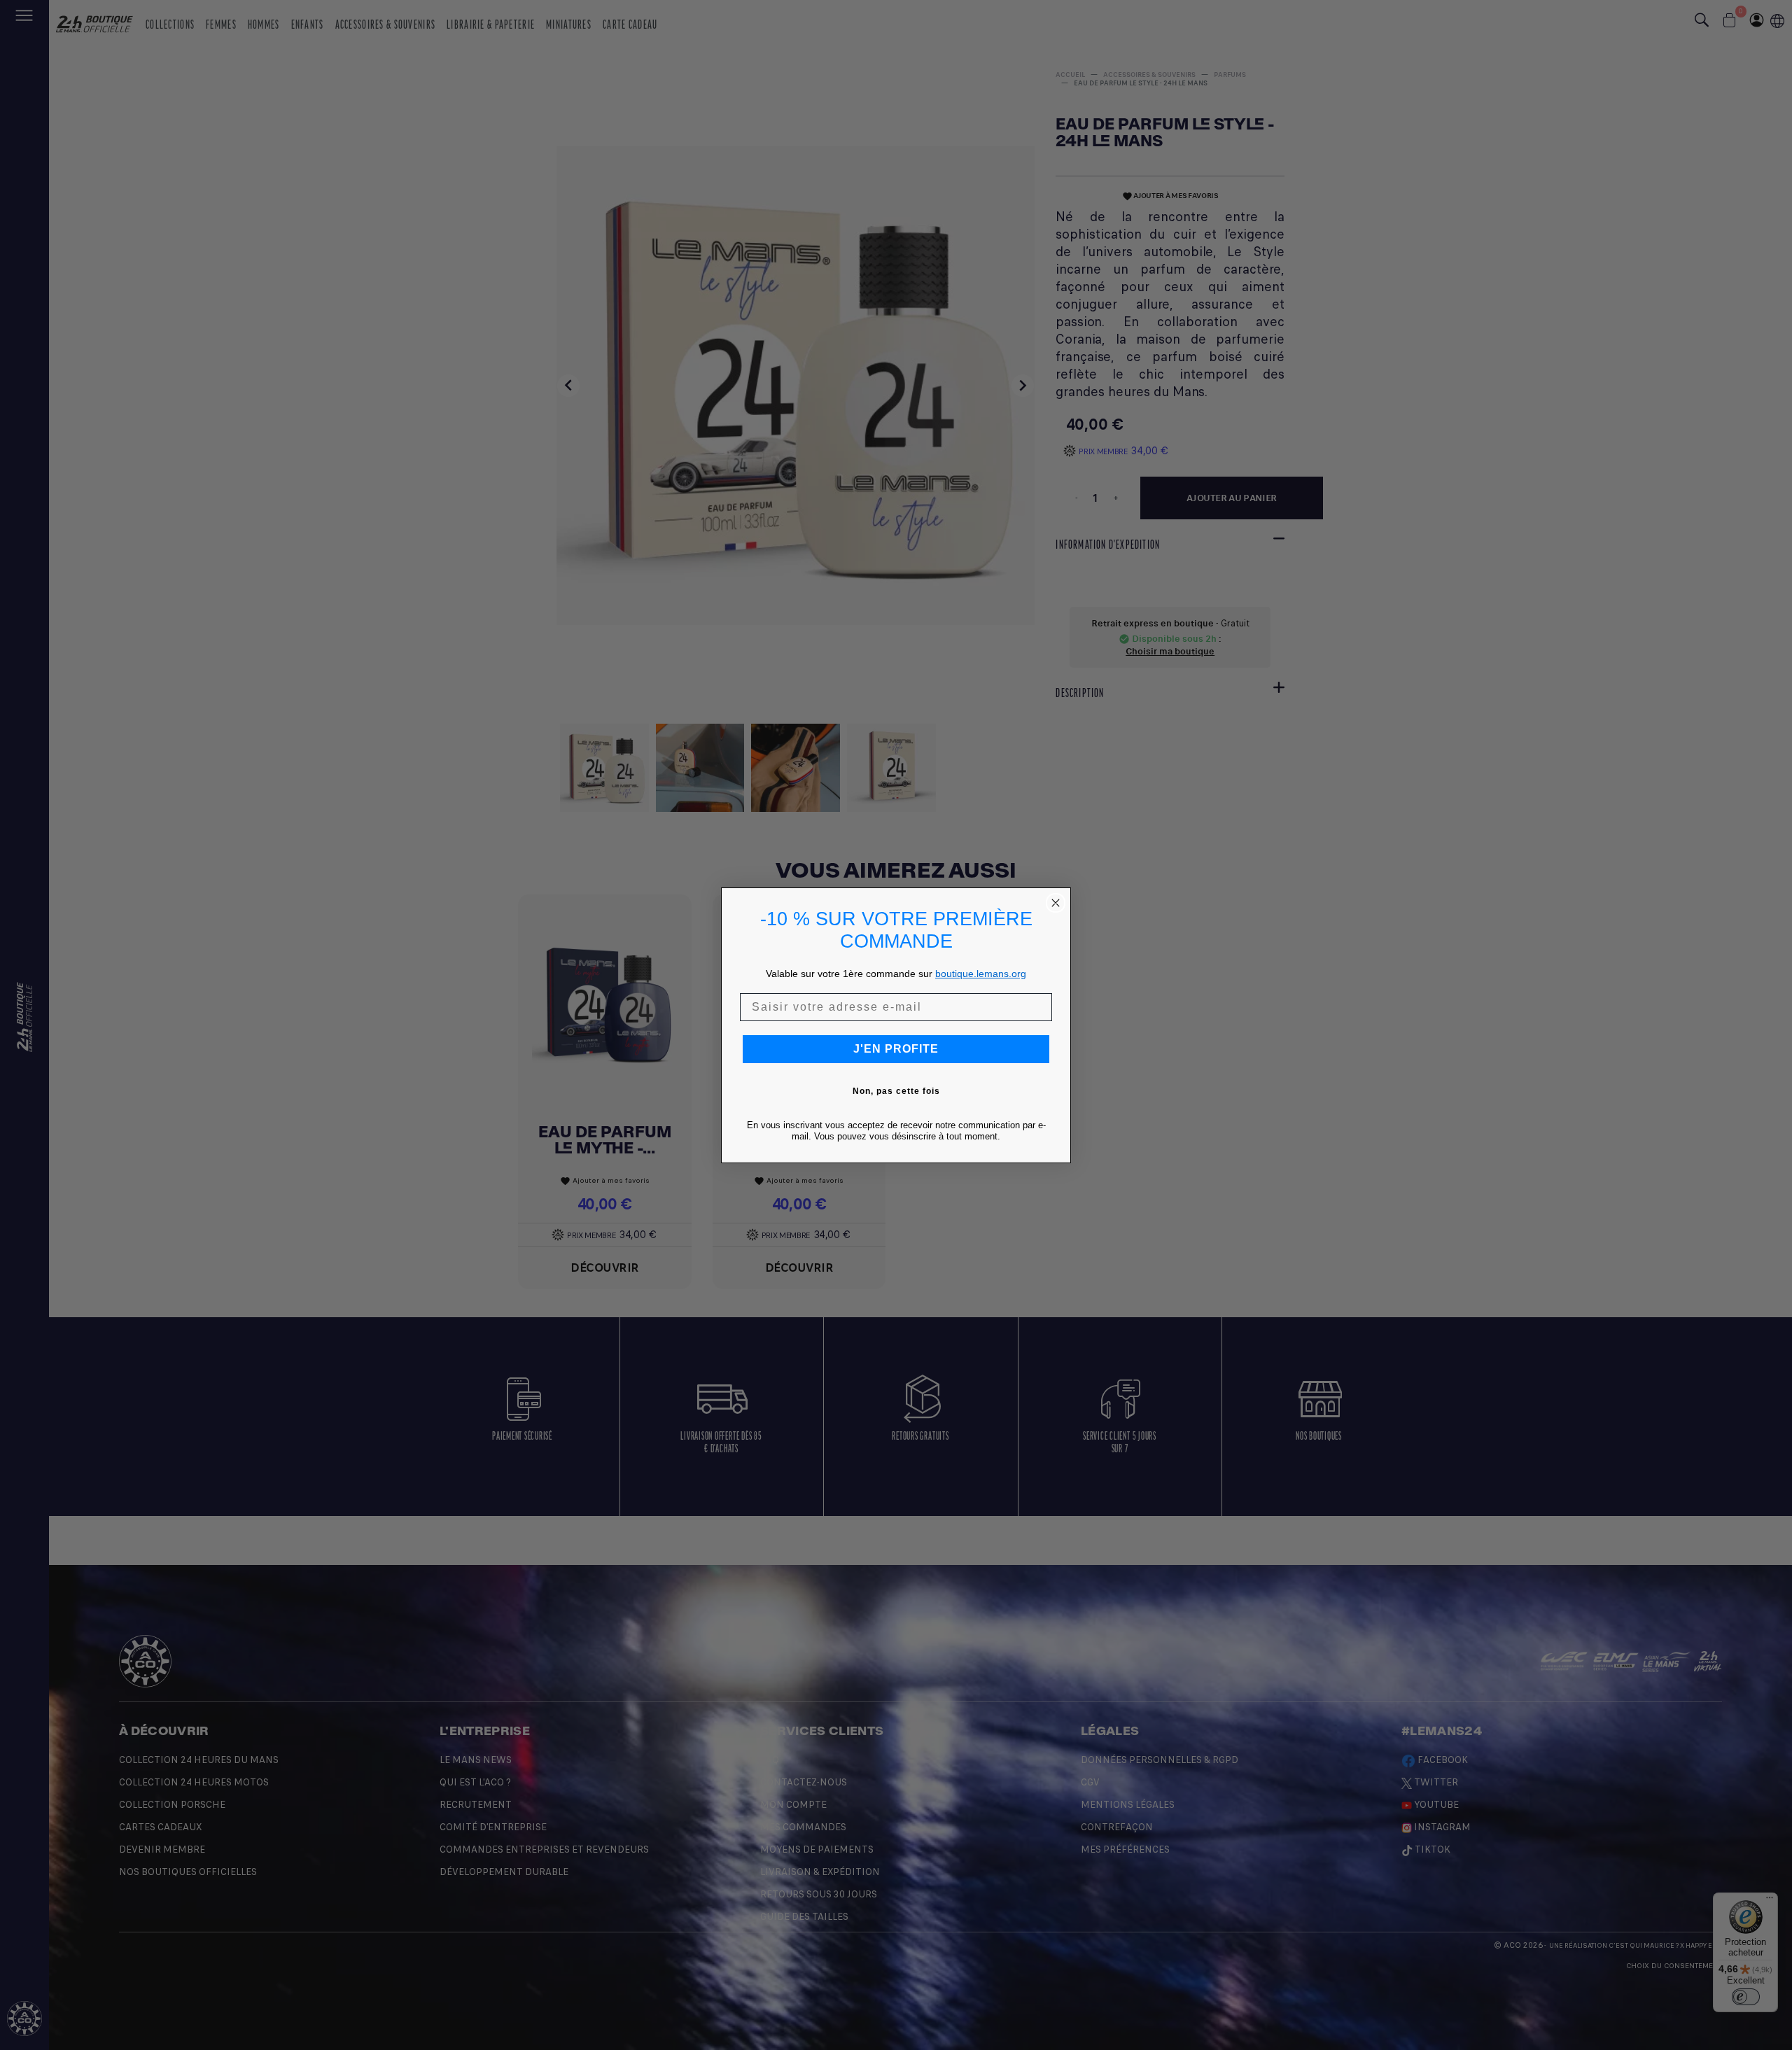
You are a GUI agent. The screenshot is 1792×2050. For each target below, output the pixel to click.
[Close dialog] (1056, 903)
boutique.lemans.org (981, 974)
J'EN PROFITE (896, 1049)
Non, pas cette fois (896, 1091)
